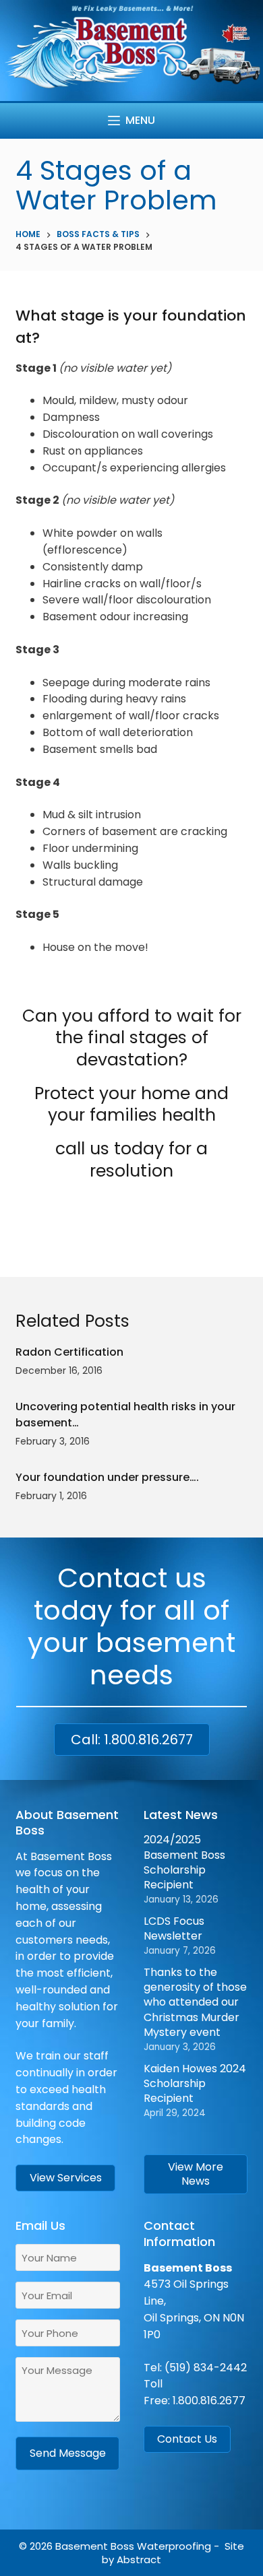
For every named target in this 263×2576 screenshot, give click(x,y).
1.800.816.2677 (209, 2401)
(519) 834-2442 (206, 2368)
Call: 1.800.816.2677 (132, 1740)
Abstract (139, 2560)
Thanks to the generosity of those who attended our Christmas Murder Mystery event (195, 2003)
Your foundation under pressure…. (107, 1477)
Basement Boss (95, 2546)
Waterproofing (174, 2546)
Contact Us (187, 2439)
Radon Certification (69, 1352)
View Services (66, 2178)
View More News (196, 2174)
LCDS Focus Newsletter (174, 1928)
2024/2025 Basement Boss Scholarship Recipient (184, 1862)
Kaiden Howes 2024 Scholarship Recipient (195, 2084)
